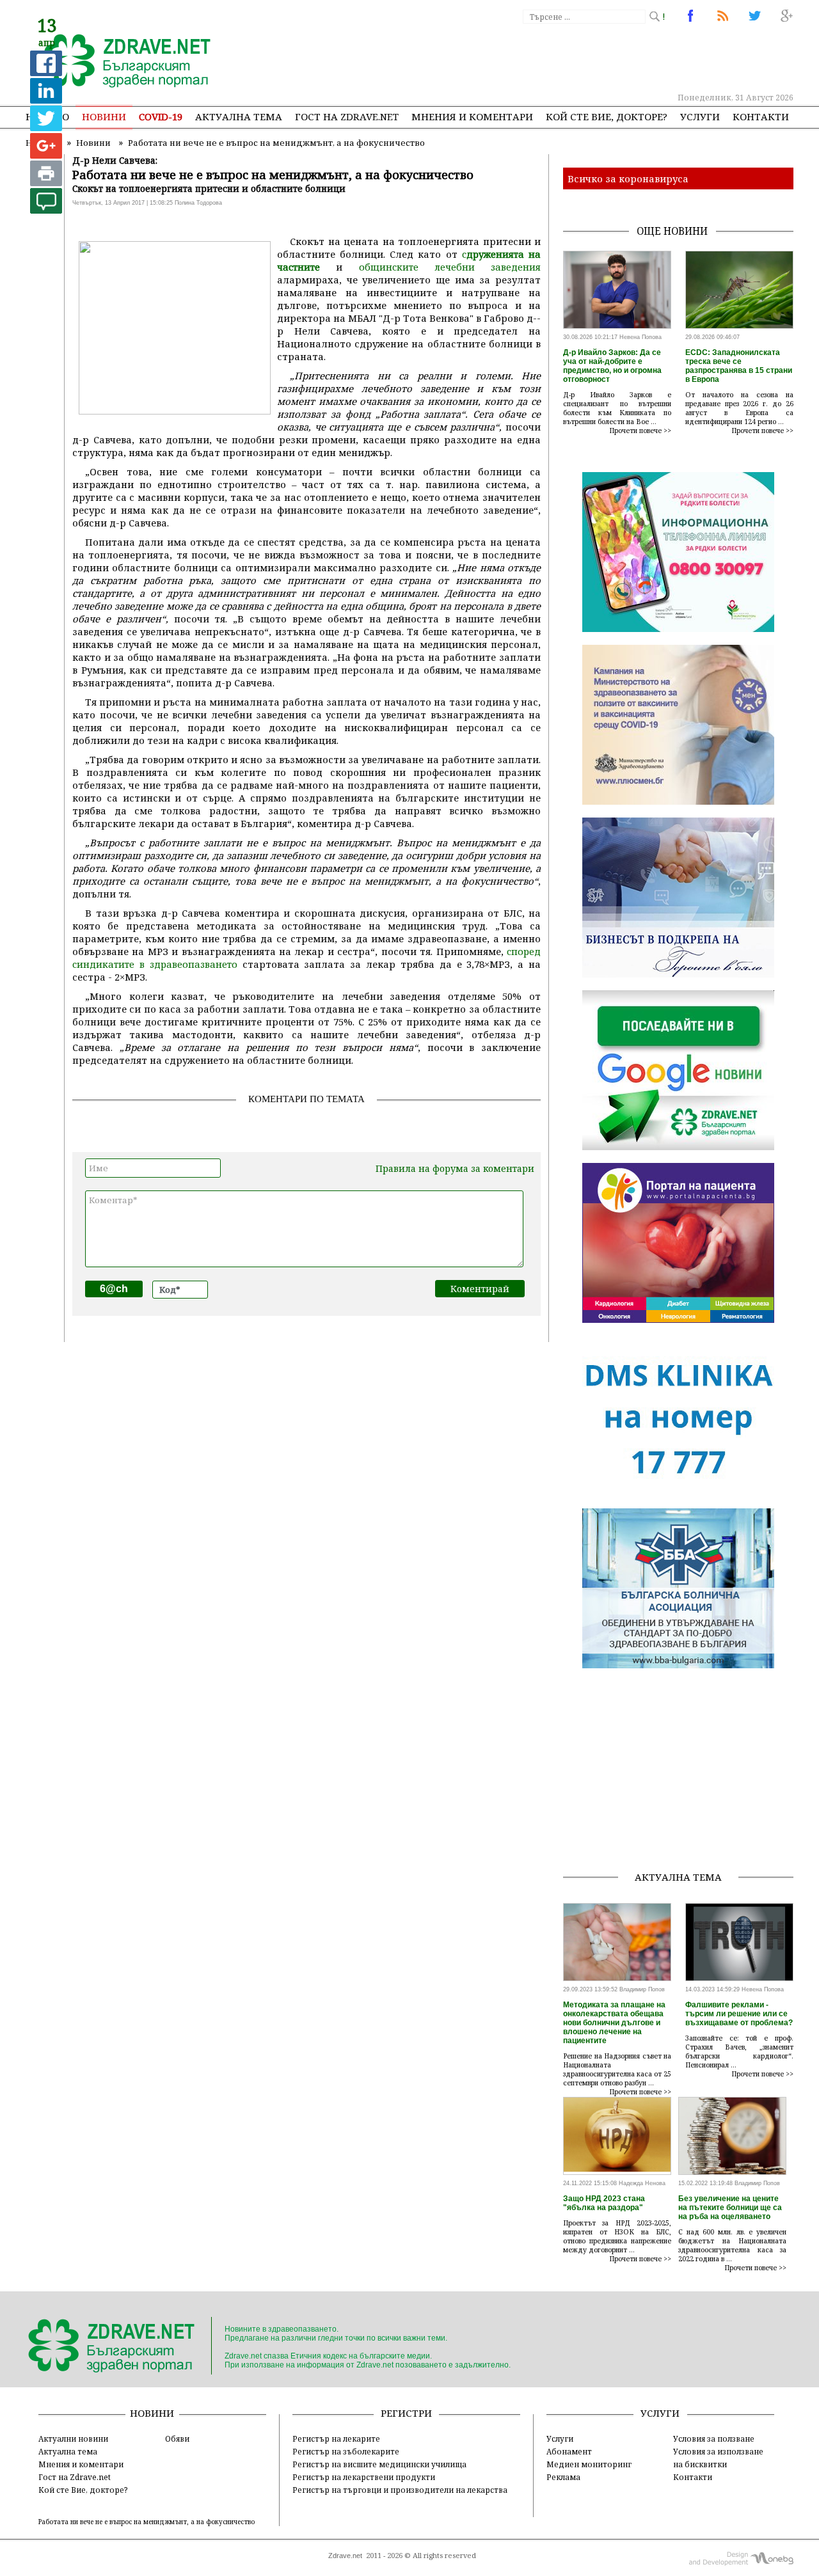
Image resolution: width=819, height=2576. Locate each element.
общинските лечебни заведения (450, 267)
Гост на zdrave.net (347, 116)
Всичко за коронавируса (628, 178)
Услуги (700, 116)
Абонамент (569, 2451)
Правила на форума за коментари (455, 1168)
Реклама (563, 2477)
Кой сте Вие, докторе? (607, 116)
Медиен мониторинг (589, 2464)
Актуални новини (73, 2438)
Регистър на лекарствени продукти (364, 2477)
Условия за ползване (714, 2438)
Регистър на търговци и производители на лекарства (400, 2490)
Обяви (177, 2438)
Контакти (761, 116)
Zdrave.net (345, 2556)
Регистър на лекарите (336, 2438)
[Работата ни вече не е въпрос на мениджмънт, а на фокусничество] (120, 62)
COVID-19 (161, 116)
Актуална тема (239, 116)
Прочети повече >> (640, 431)
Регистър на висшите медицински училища (379, 2464)
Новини (104, 116)
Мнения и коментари (472, 116)
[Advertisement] (559, 58)
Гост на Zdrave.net (75, 2477)
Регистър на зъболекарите (346, 2451)
